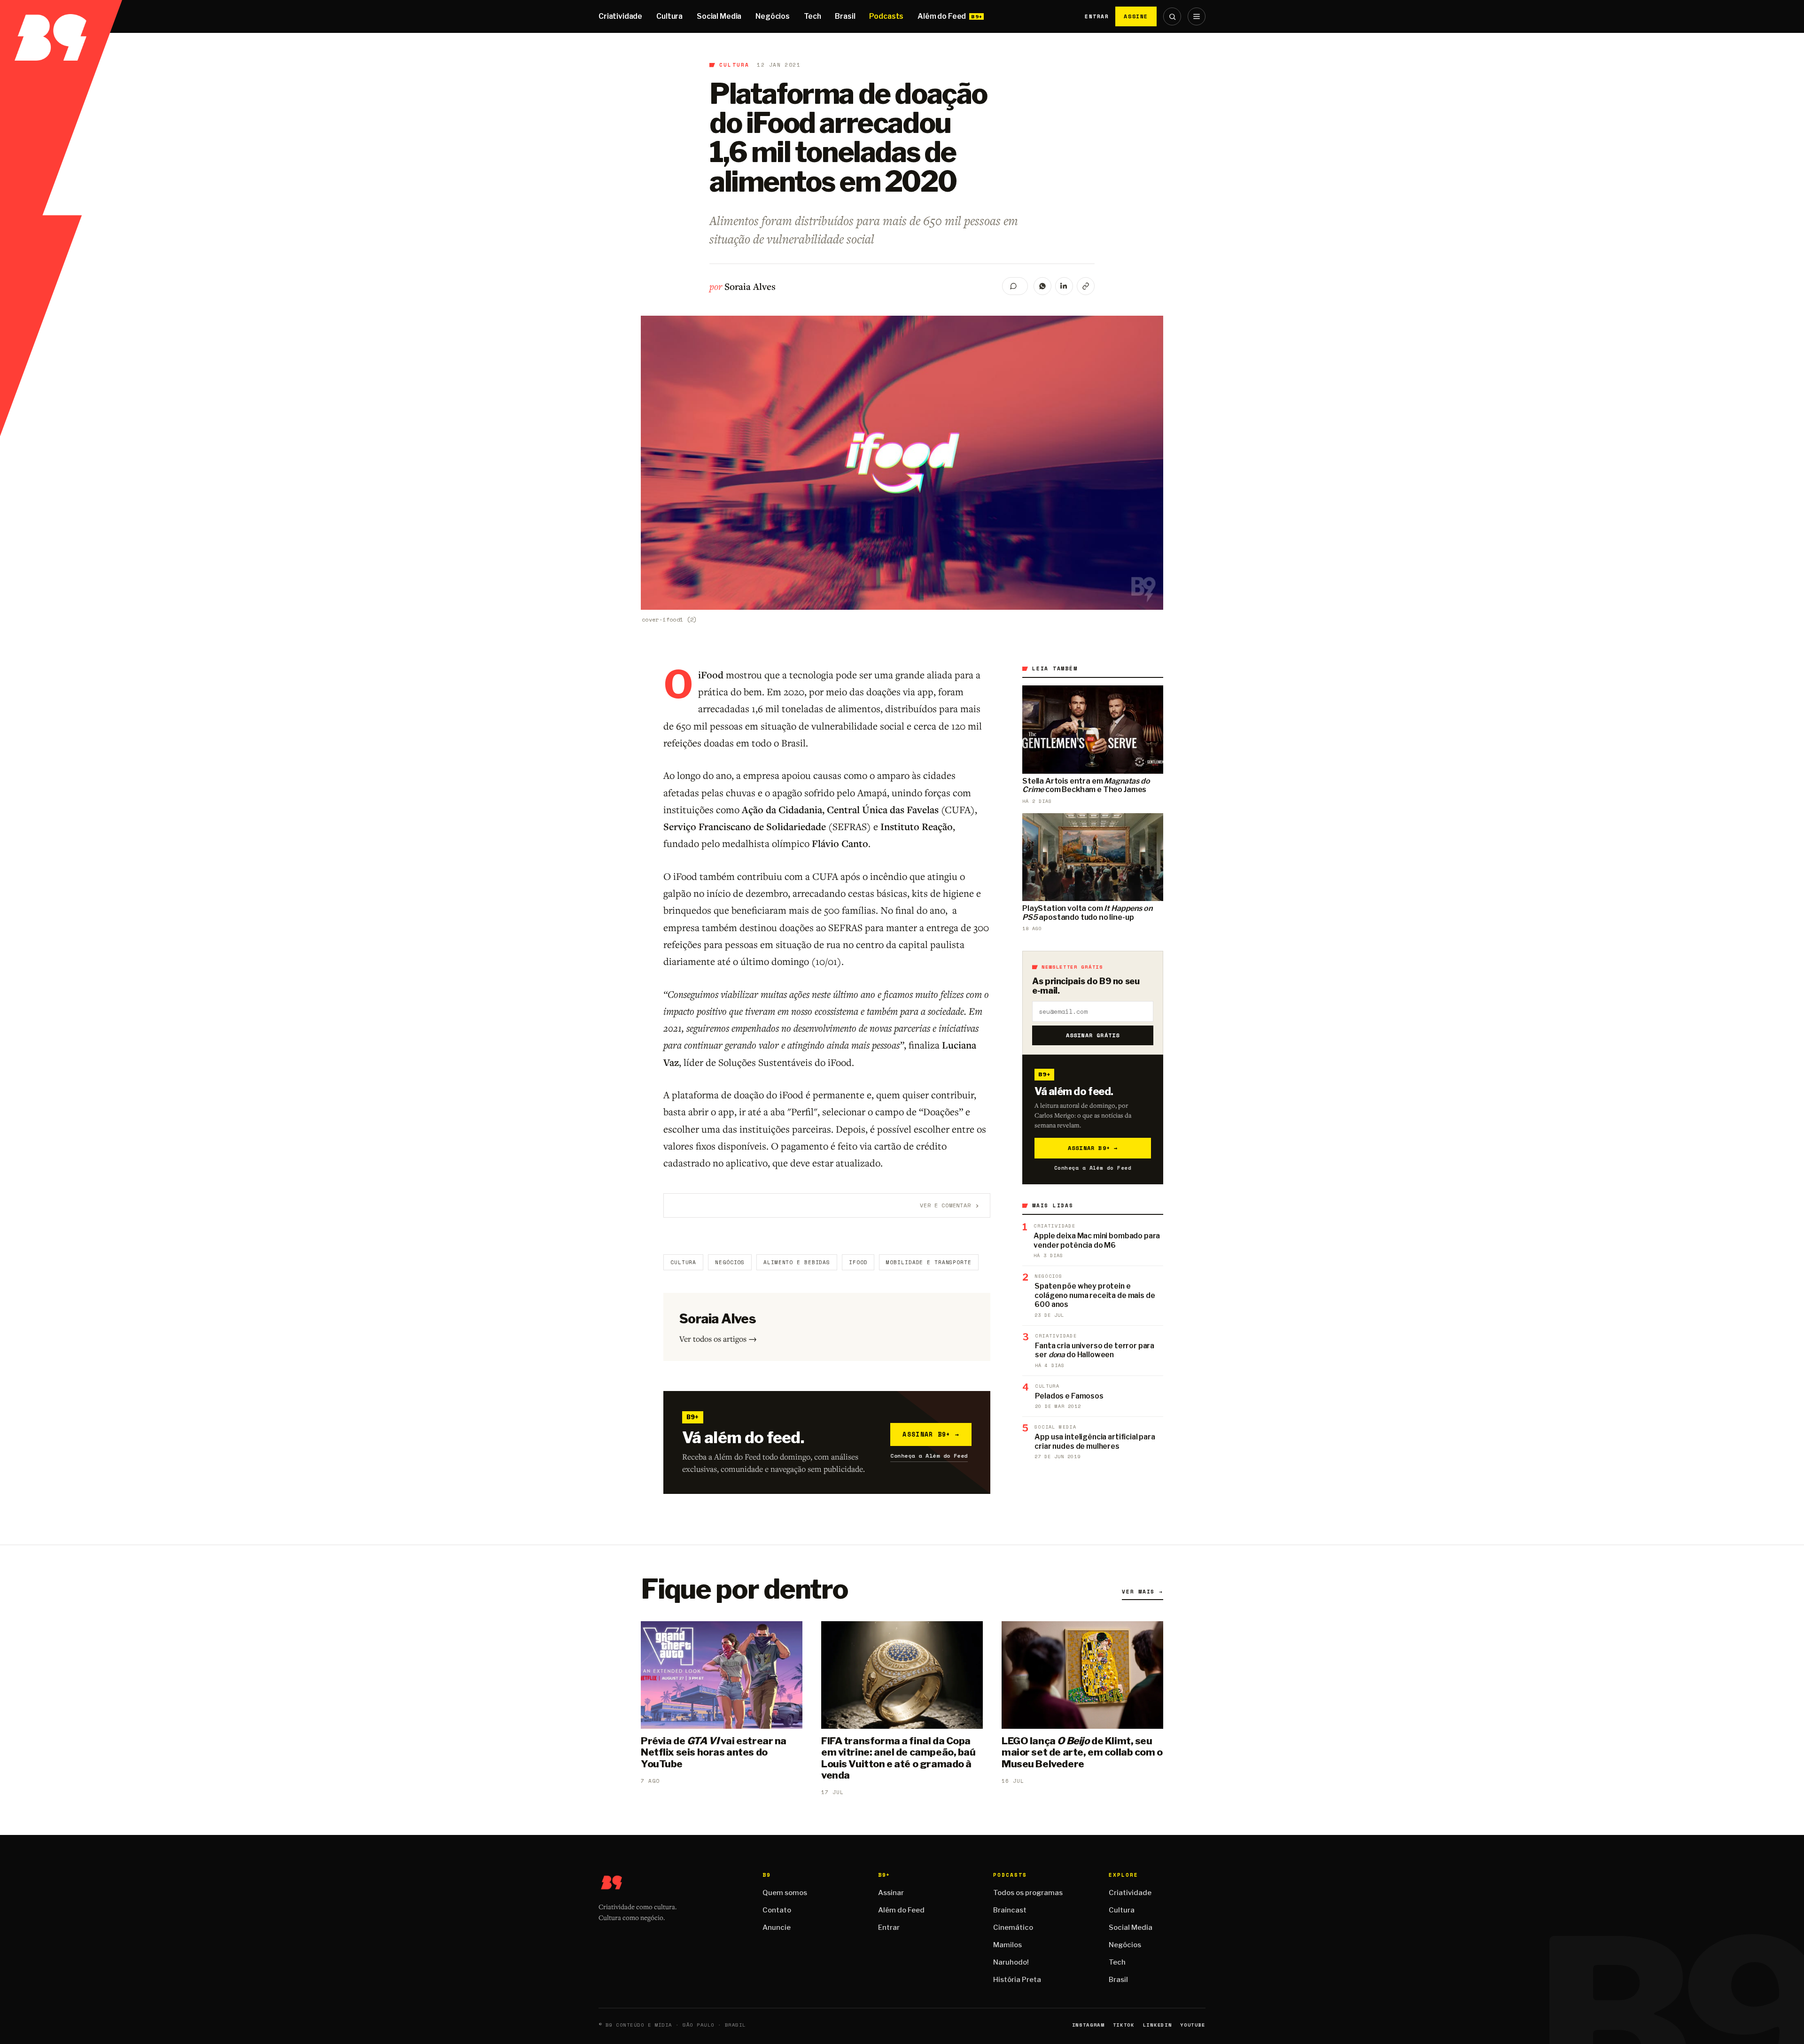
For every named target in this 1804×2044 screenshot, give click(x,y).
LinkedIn (1157, 2025)
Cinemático (1013, 1927)
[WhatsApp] (1042, 286)
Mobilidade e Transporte (929, 1262)
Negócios (773, 16)
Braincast (1010, 1910)
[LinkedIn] (1064, 286)
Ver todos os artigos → (718, 1339)
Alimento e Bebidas (797, 1262)
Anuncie (777, 1927)
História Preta (1017, 1980)
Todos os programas (1028, 1893)
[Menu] (1197, 16)
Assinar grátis (1093, 1035)
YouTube (1193, 2025)
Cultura (669, 16)
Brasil (845, 16)
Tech (812, 16)
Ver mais (1143, 1592)
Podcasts (886, 16)
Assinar (891, 1893)
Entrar (1097, 16)
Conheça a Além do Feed (929, 1456)
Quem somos (785, 1893)
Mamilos (1007, 1945)
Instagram (1088, 2025)
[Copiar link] (1086, 286)
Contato (777, 1910)
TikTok (1124, 2025)
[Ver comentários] (1015, 286)
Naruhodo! (1011, 1962)
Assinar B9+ (931, 1434)
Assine (1136, 16)
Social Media (719, 16)
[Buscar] (1172, 16)
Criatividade (620, 16)
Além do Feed (942, 16)
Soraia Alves (750, 286)
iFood (858, 1262)
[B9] (61, 16)
